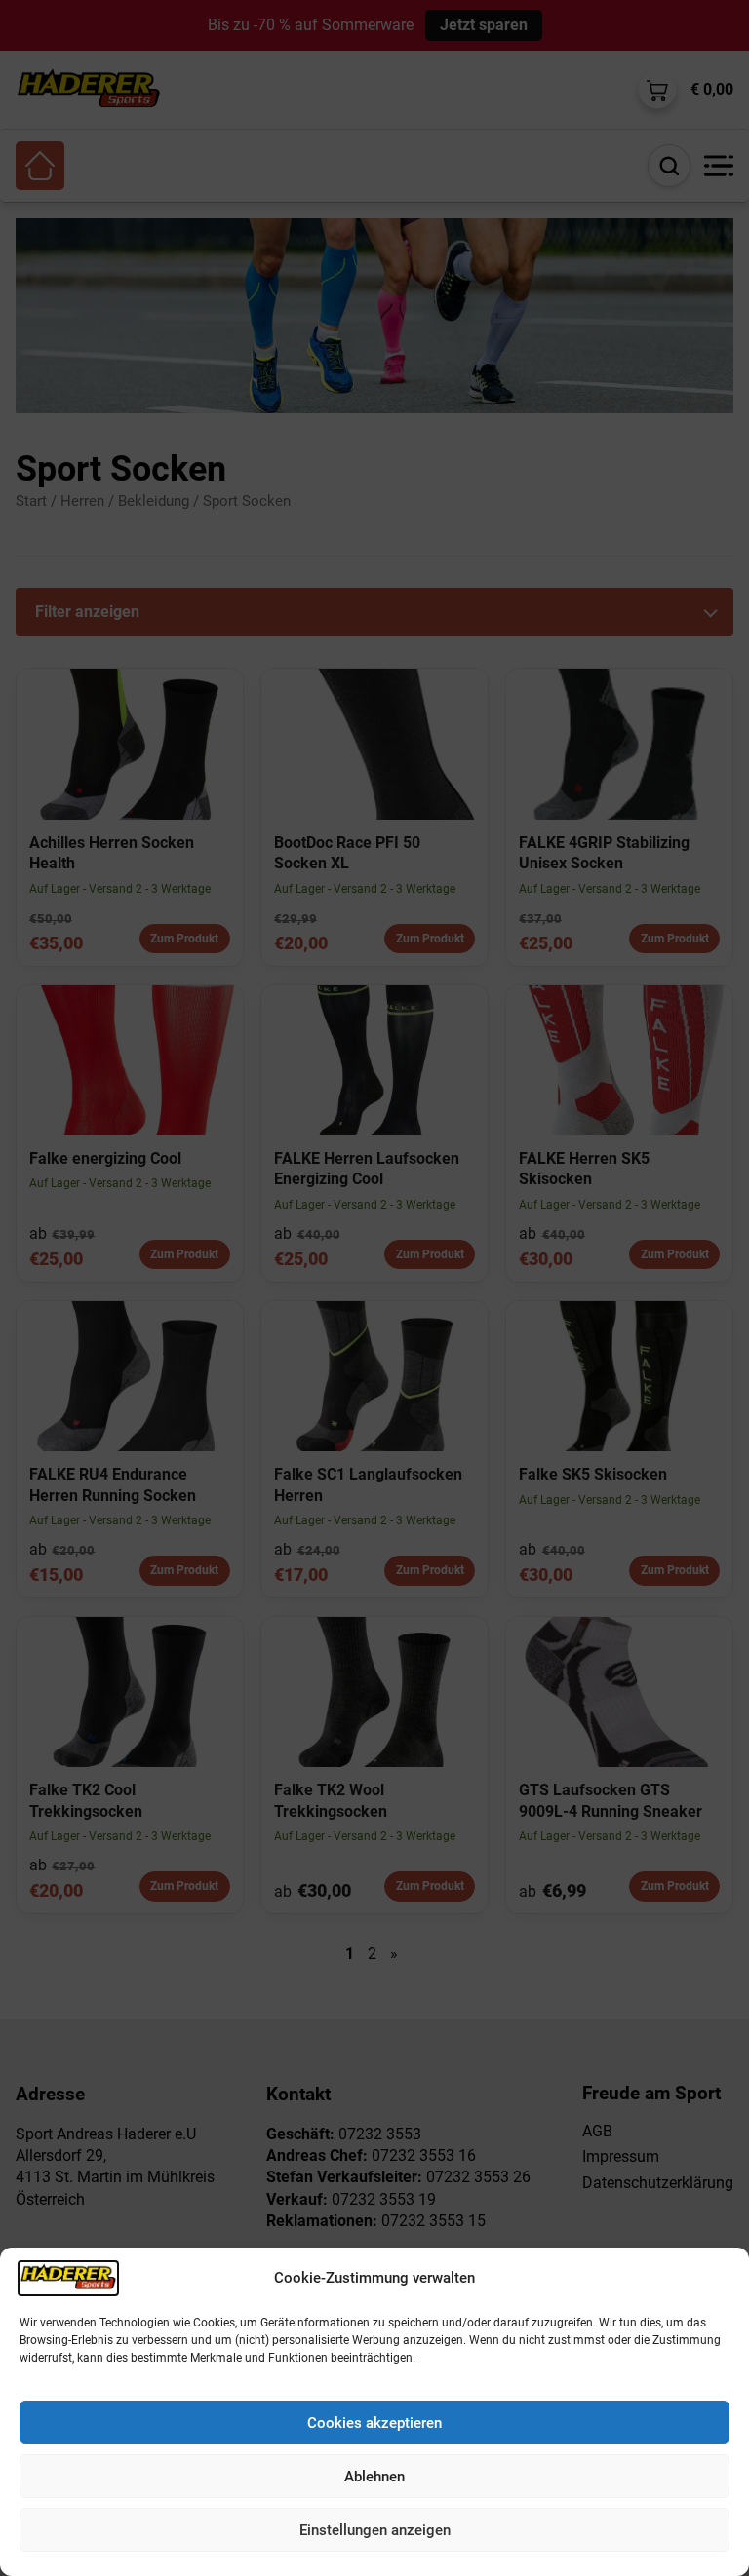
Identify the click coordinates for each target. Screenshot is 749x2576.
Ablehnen (374, 2477)
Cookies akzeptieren (374, 2423)
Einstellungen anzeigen (375, 2530)
